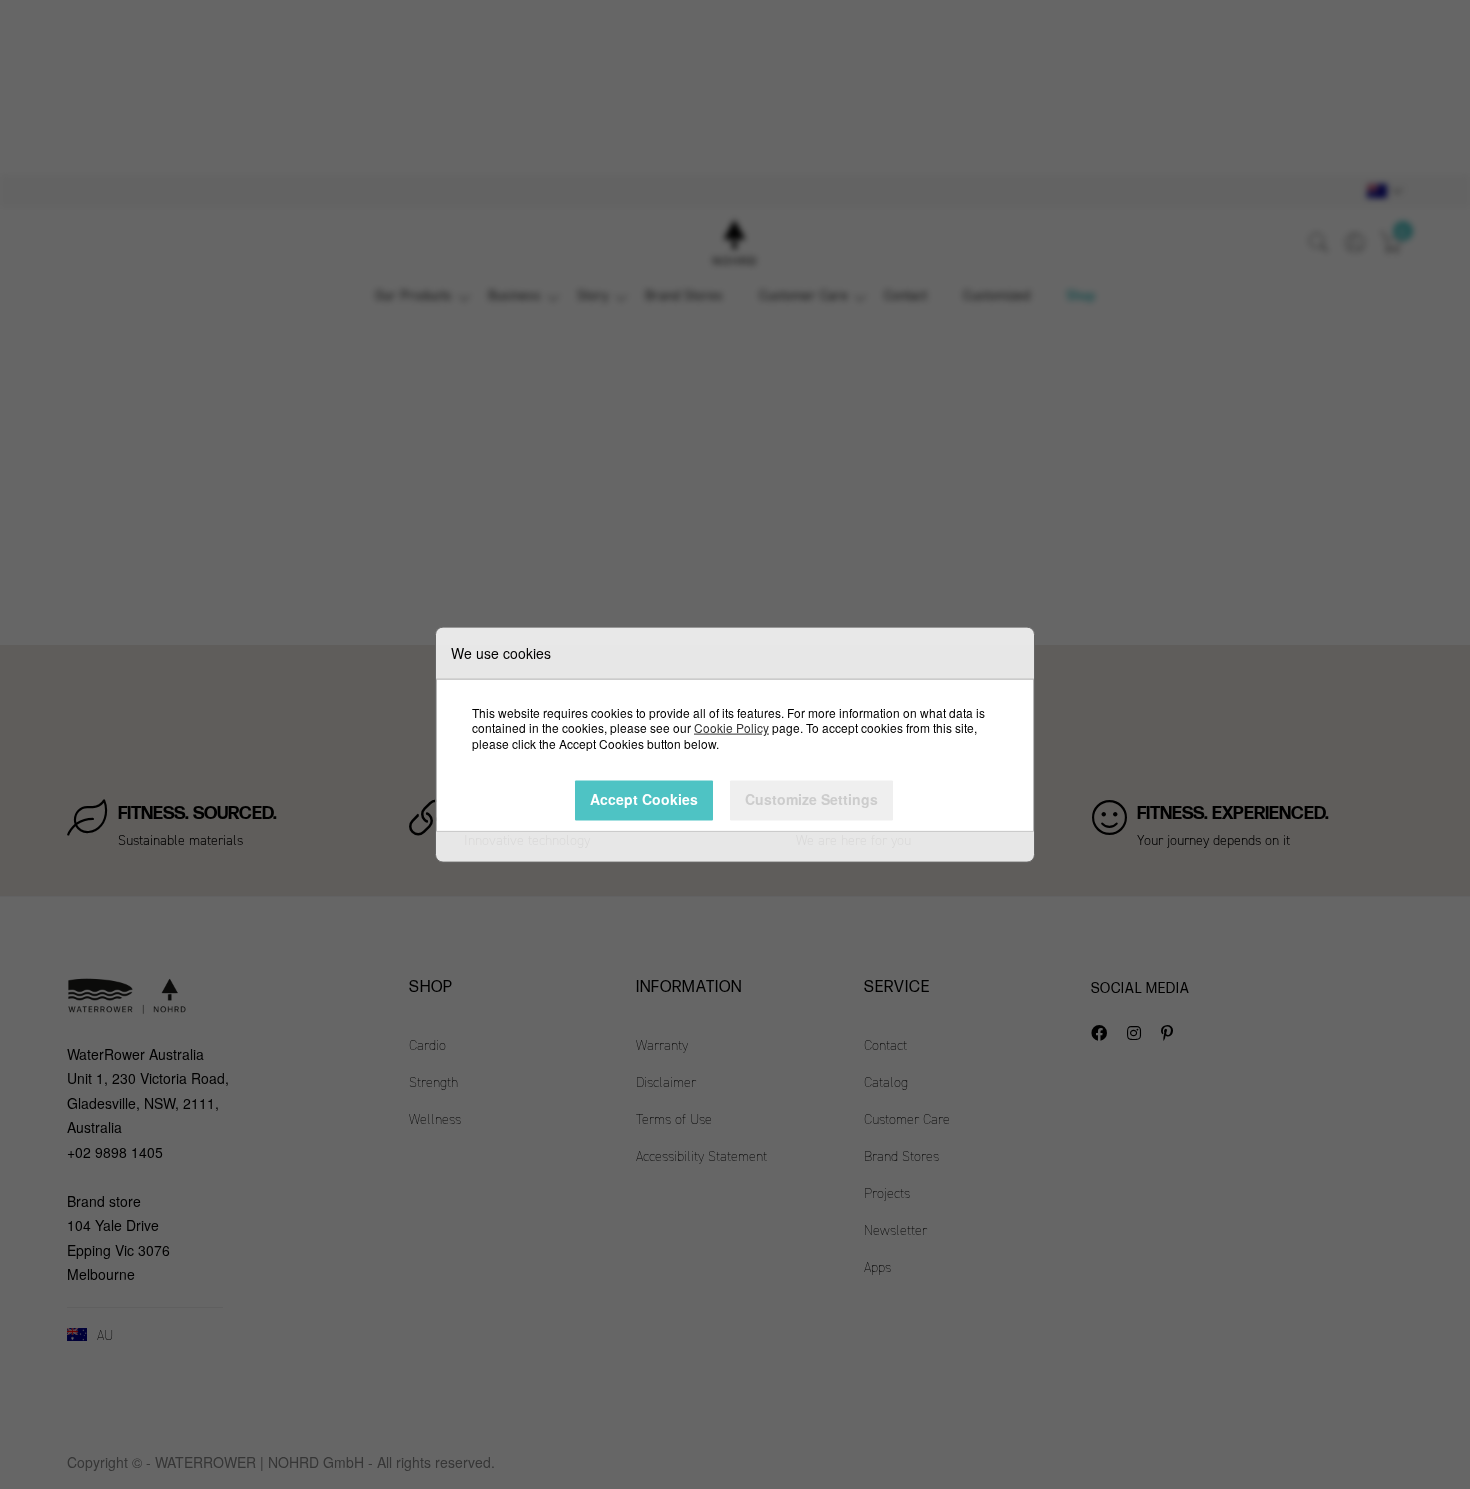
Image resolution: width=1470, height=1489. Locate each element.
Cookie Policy (731, 727)
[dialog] (735, 744)
